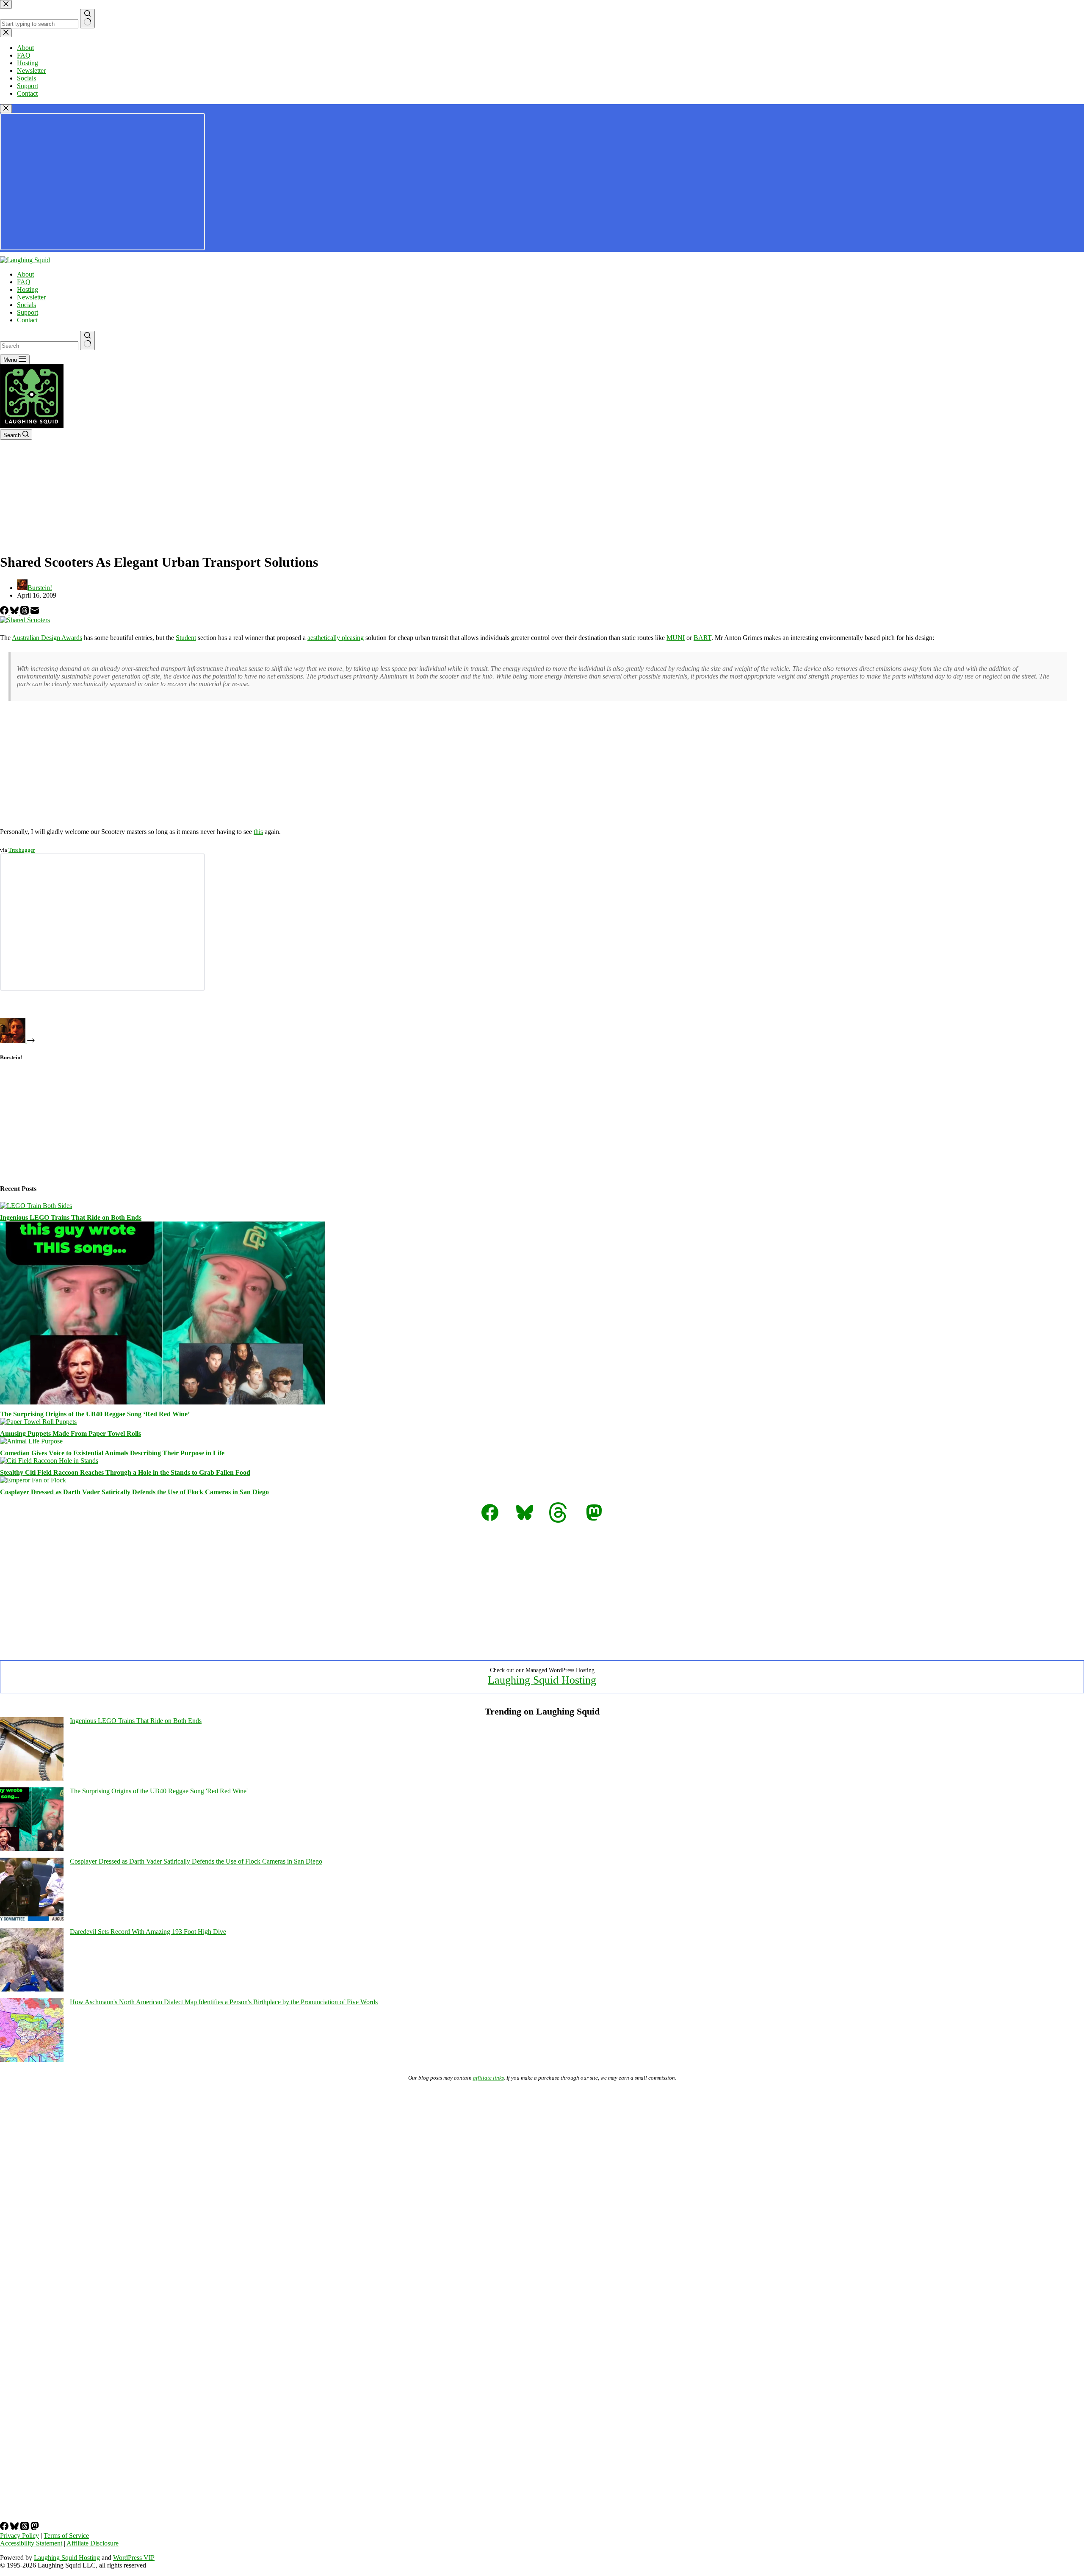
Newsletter (31, 297)
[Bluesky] (15, 612)
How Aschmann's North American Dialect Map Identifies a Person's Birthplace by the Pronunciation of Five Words (224, 2002)
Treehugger (22, 850)
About (25, 274)
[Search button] (87, 341)
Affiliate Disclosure (93, 2543)
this (258, 832)
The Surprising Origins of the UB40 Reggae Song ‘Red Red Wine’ (95, 1414)
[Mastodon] (35, 2528)
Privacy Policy (19, 2536)
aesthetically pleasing (336, 638)
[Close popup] (6, 109)
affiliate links (488, 2078)
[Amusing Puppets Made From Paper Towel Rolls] (38, 1422)
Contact (27, 320)
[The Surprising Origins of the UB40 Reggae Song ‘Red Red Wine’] (163, 1402)
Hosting (28, 289)
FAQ (24, 282)
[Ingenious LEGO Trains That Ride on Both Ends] (36, 1206)
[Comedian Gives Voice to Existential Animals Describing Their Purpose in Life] (31, 1441)
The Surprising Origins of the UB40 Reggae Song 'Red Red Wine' (159, 1791)
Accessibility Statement (31, 2543)
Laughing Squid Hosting (542, 1680)
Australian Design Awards (47, 638)
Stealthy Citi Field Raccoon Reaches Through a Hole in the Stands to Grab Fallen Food (125, 1472)
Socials (26, 305)
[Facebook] (5, 612)
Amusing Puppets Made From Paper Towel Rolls (71, 1433)
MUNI (676, 638)
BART (702, 638)
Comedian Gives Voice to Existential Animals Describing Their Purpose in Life (112, 1453)
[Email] (35, 612)
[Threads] (25, 612)
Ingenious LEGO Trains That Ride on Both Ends (71, 1217)
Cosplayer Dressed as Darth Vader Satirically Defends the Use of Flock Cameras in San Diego (134, 1492)
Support (28, 312)
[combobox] (39, 346)
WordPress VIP (134, 2558)
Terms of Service (66, 2536)
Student (186, 638)
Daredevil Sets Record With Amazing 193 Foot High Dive (148, 1932)
